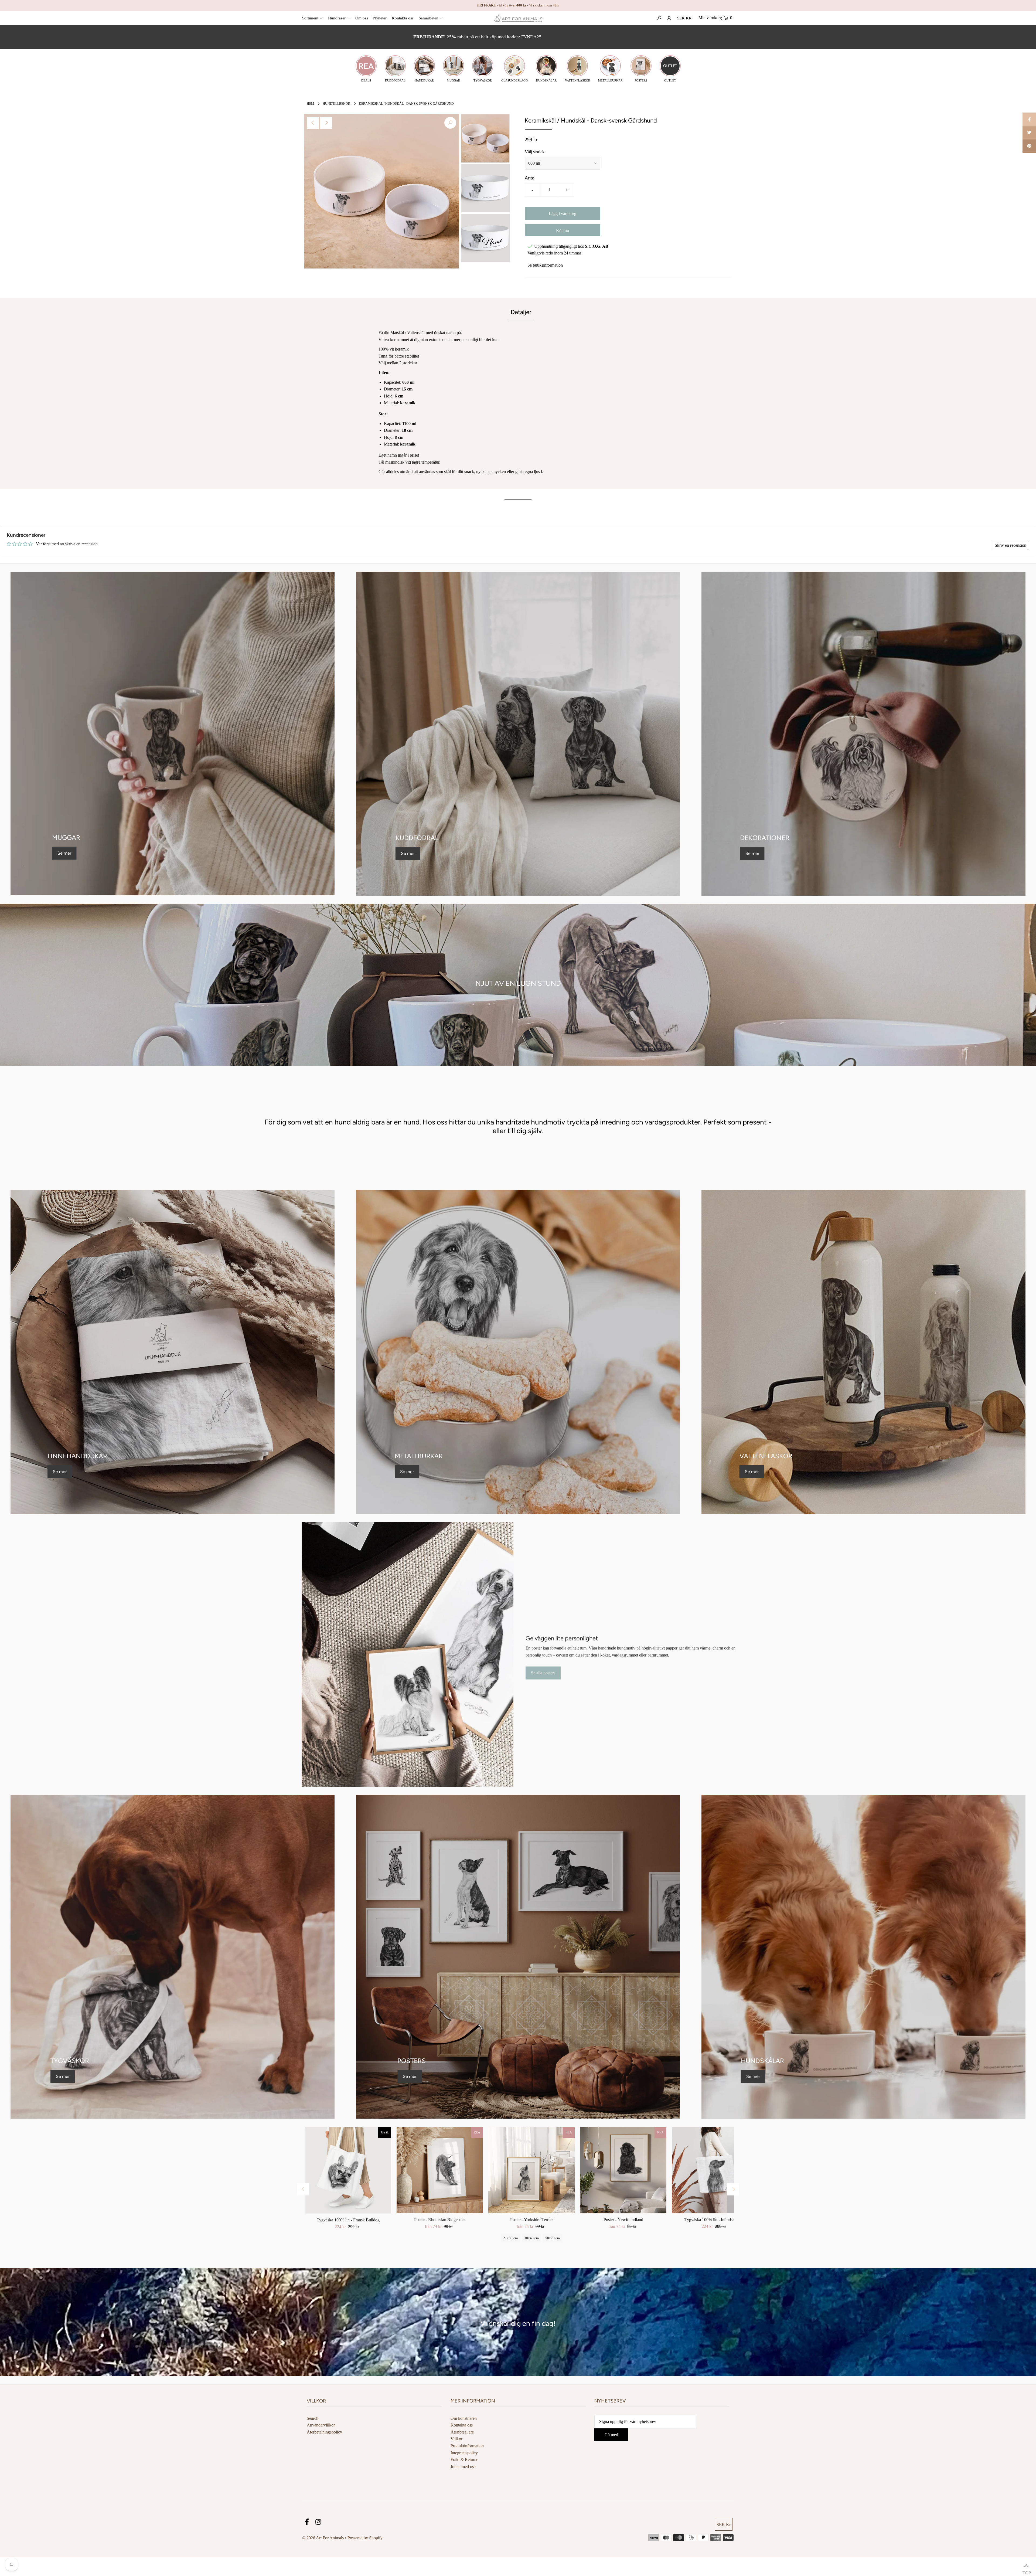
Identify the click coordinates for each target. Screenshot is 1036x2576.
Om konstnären (464, 2418)
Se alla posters (543, 1670)
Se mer (64, 853)
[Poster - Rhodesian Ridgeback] (440, 2170)
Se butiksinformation (545, 265)
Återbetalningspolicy (324, 2432)
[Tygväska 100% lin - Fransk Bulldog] (348, 2170)
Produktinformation (467, 2446)
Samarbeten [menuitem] (429, 18)
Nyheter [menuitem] (380, 18)
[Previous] (313, 123)
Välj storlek (535, 152)
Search (313, 2418)
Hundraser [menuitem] (337, 18)
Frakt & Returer (464, 2460)
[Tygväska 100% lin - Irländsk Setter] (715, 2170)
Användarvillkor (321, 2425)
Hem (310, 104)
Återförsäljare (462, 2432)
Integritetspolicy (464, 2453)
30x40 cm (531, 2238)
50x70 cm (553, 2238)
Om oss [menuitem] (362, 18)
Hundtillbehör (336, 104)
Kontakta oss (462, 2425)
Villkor (456, 2439)
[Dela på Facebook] (1029, 119)
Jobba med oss (463, 2467)
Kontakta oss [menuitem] (403, 18)
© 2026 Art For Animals (323, 2538)
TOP (1027, 2567)
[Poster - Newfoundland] (623, 2170)
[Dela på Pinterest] (1029, 146)
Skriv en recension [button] (1011, 545)
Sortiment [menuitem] (310, 18)
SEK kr (684, 18)
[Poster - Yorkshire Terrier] (531, 2170)
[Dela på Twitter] (1029, 133)
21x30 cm (510, 2238)
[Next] (326, 123)
